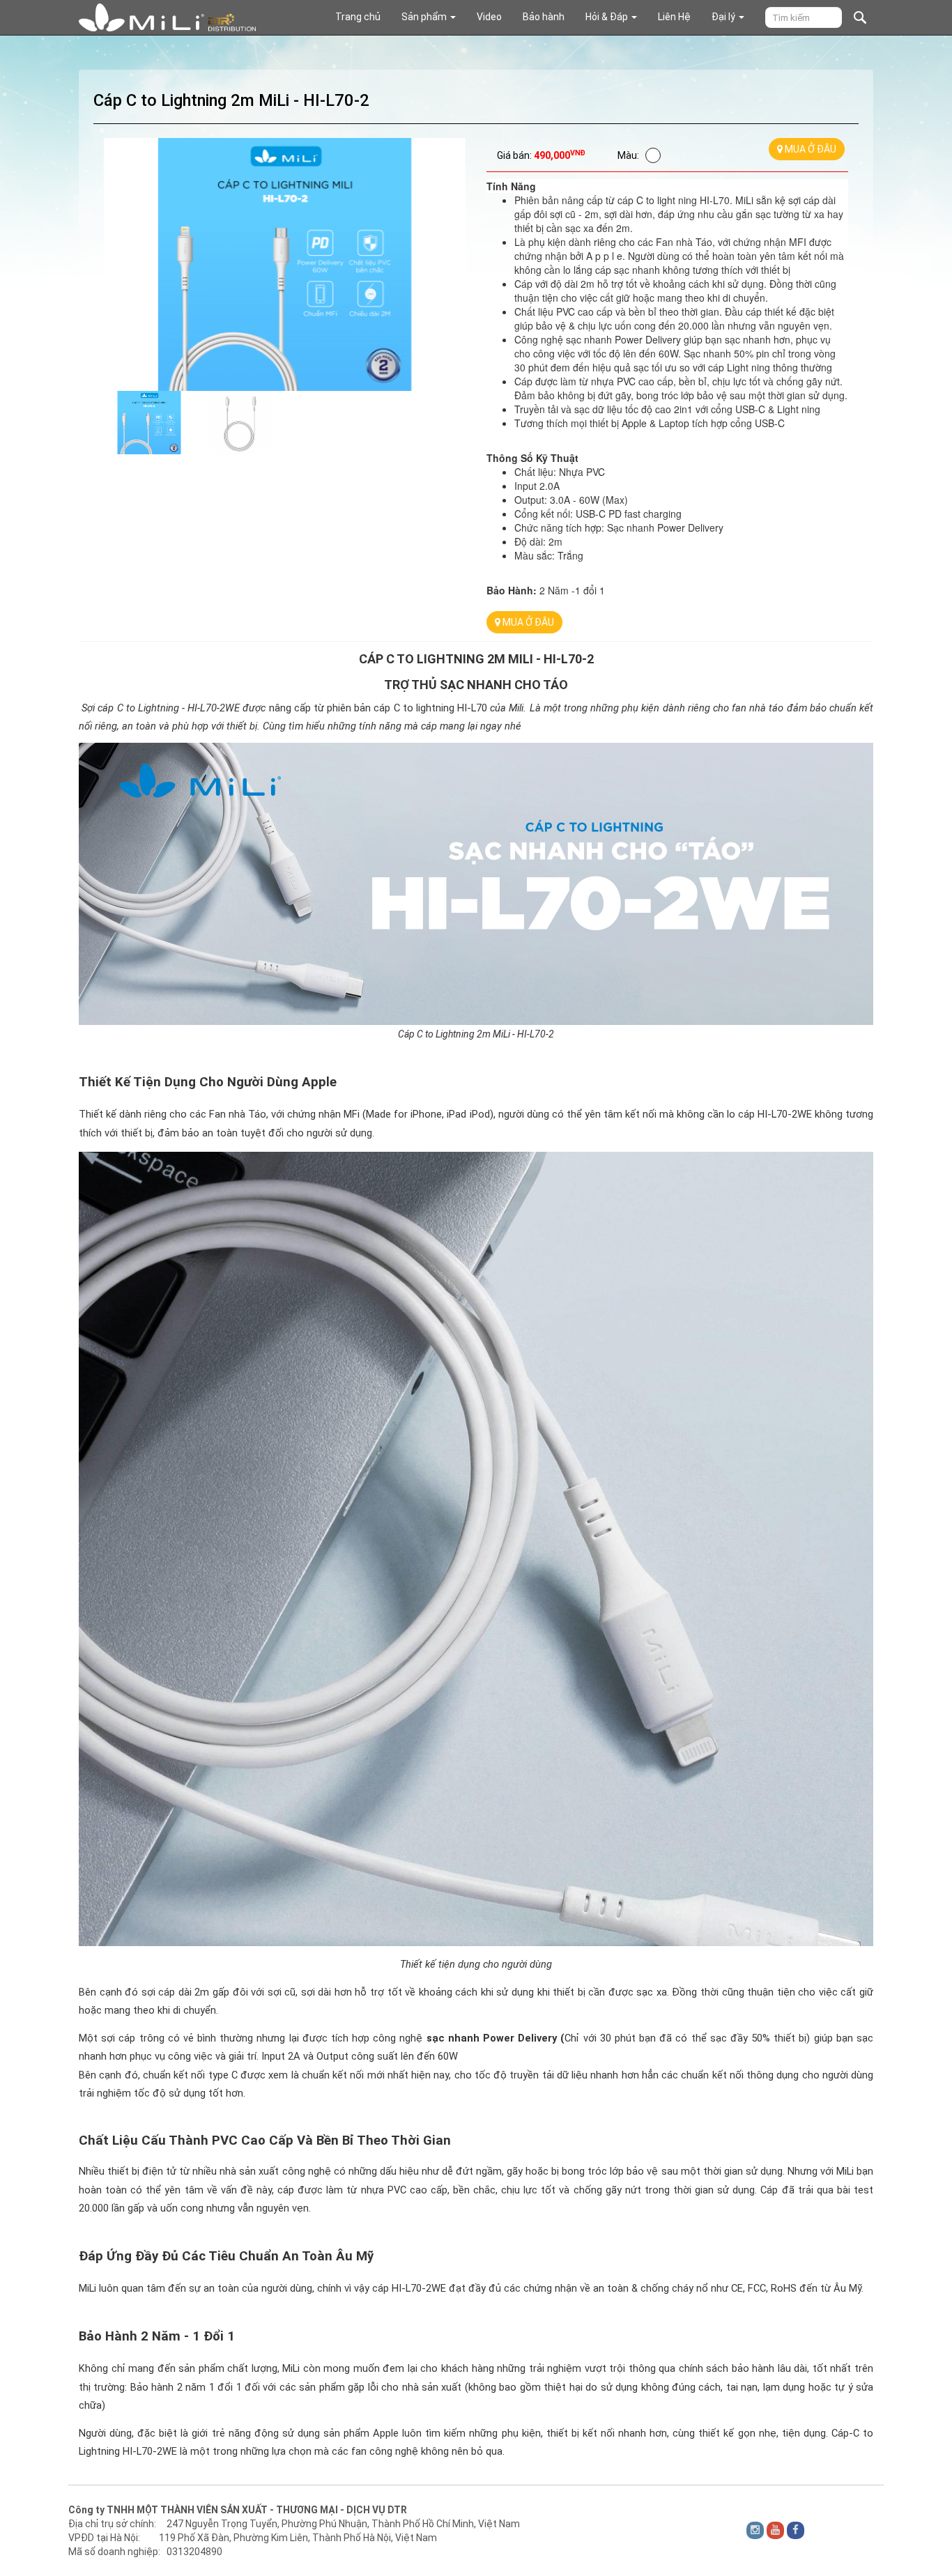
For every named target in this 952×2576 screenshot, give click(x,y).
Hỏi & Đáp (608, 17)
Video (489, 17)
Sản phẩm (425, 17)
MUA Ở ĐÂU (809, 149)
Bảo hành (544, 17)
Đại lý (724, 17)
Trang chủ (358, 17)
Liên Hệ (674, 17)
